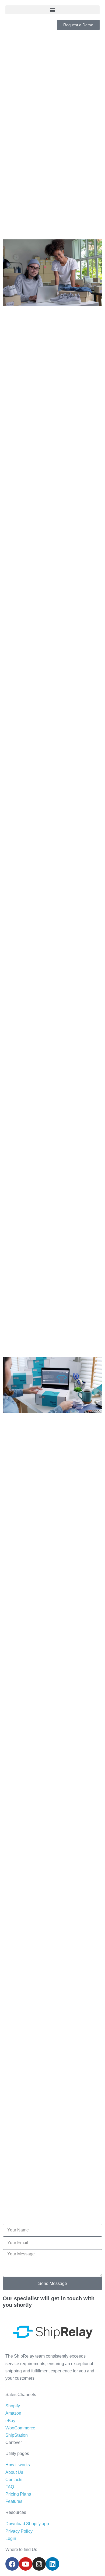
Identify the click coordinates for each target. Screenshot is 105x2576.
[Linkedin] (52, 2564)
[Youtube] (26, 2564)
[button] (52, 10)
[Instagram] (39, 2564)
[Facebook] (12, 2564)
